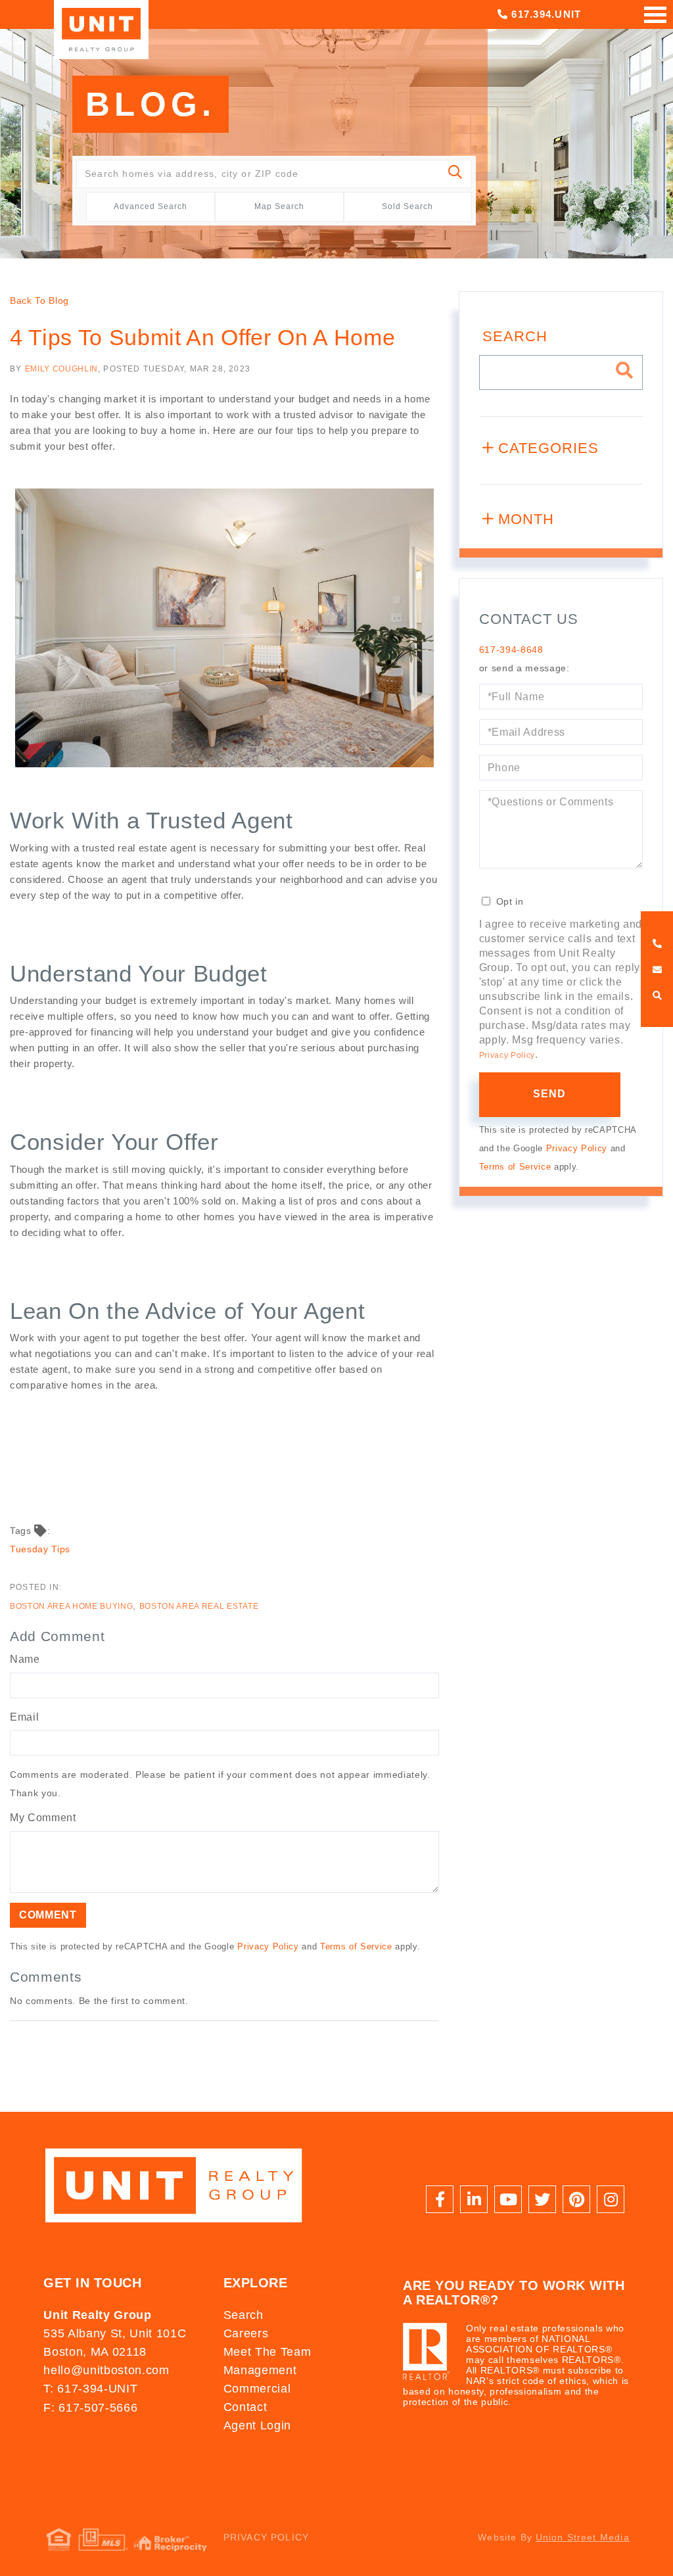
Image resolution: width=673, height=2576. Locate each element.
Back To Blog (39, 300)
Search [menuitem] (244, 2315)
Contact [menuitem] (245, 2407)
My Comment (43, 1818)
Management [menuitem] (260, 2370)
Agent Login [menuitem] (257, 2425)
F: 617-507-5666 (90, 2408)
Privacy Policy (268, 1946)
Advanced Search (151, 206)
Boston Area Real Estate (199, 1606)
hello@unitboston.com (106, 2370)
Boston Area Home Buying (71, 1606)
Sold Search (407, 206)
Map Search (279, 206)
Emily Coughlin (61, 369)
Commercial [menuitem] (257, 2389)
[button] (456, 174)
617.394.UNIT (545, 14)
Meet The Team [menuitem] (267, 2352)
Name (25, 1659)
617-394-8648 (511, 650)
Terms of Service (356, 1946)
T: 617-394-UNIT (90, 2389)
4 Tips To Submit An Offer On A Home (202, 337)
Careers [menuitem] (246, 2333)
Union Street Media (583, 2537)
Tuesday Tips (40, 1549)
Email (24, 1717)
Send (550, 1094)
